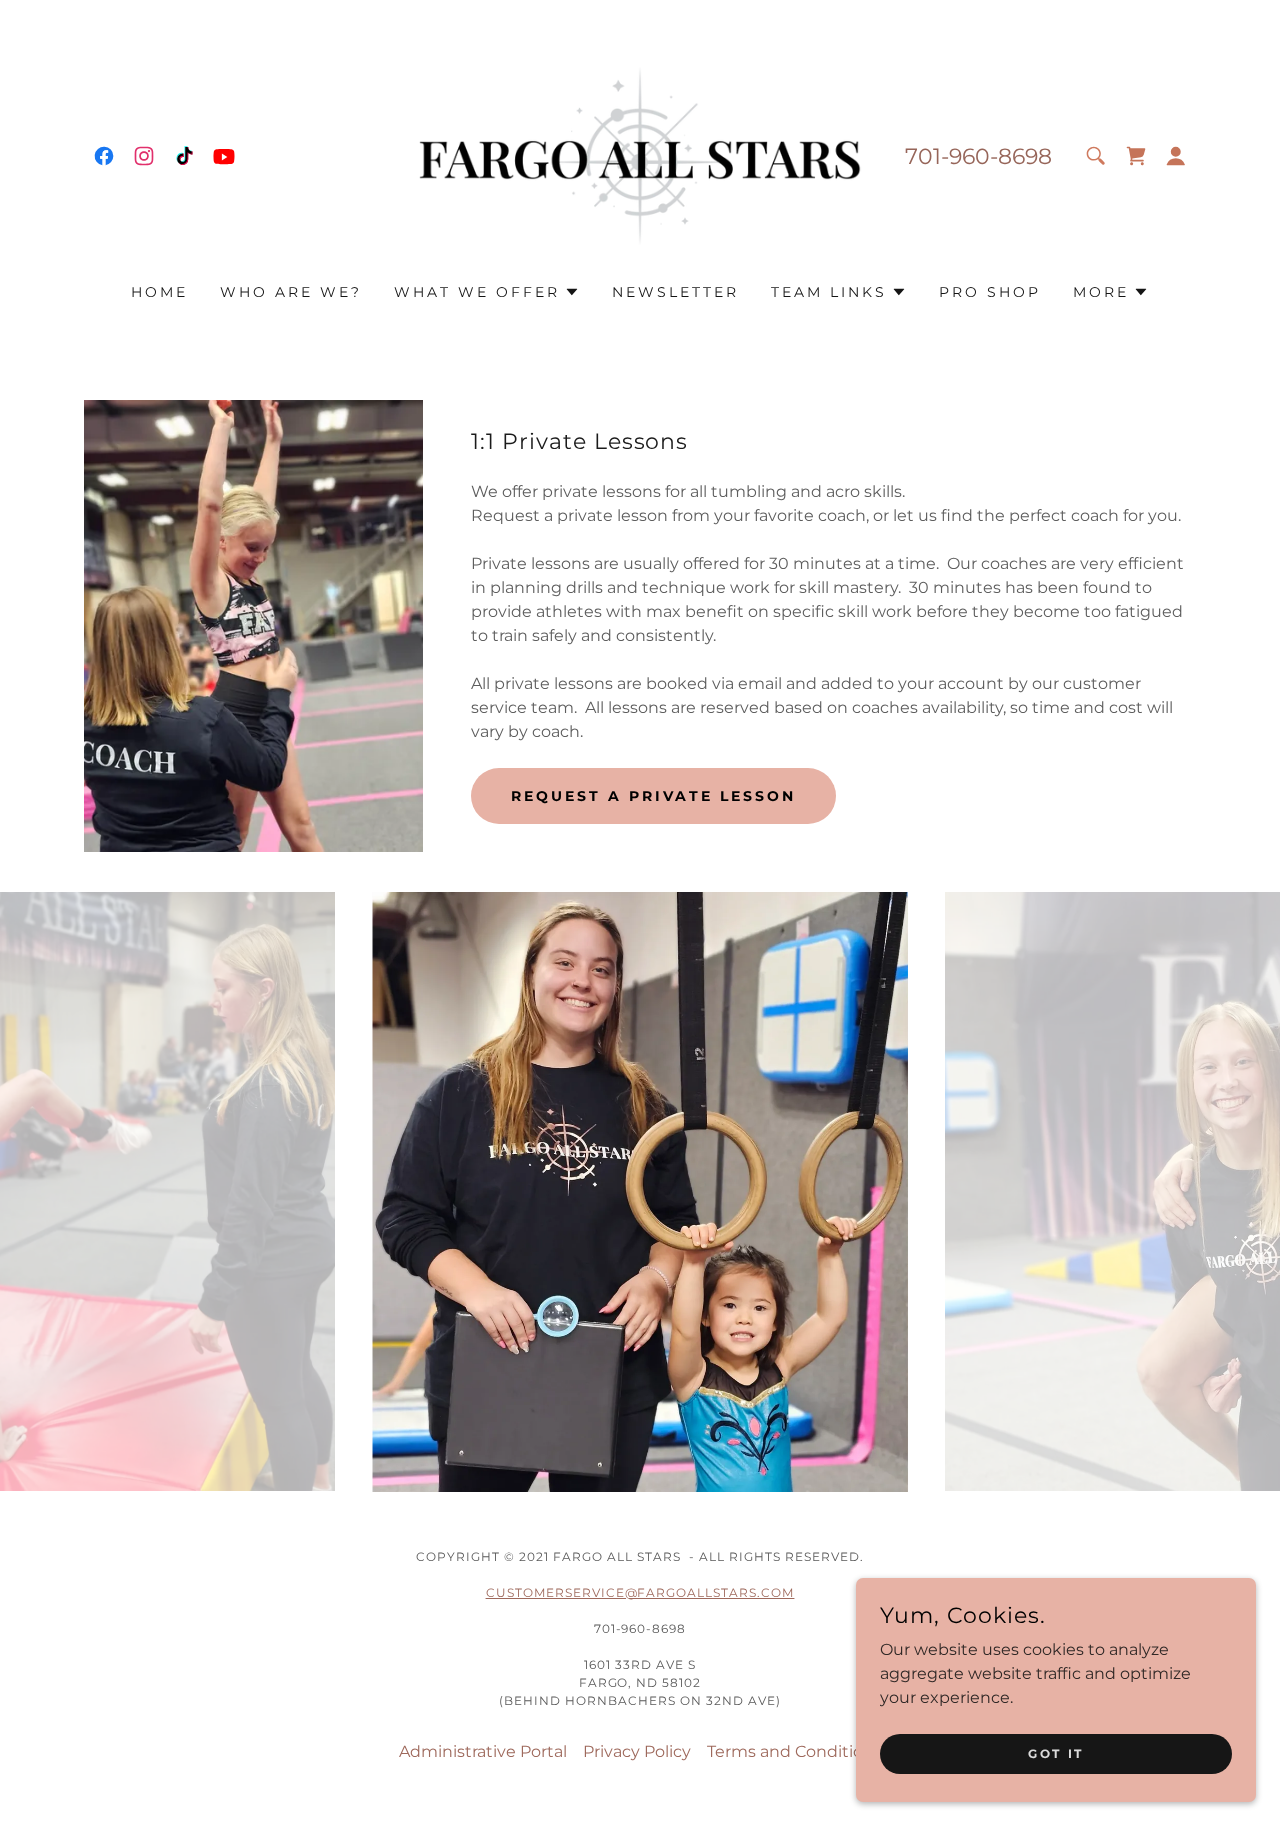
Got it (1055, 1753)
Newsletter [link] (675, 292)
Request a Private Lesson (653, 796)
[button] (1176, 156)
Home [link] (159, 292)
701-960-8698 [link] (978, 156)
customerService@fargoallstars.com (640, 1592)
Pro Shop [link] (990, 292)
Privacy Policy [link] (637, 1751)
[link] (104, 156)
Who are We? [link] (291, 292)
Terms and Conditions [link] (794, 1751)
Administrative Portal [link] (483, 1751)
